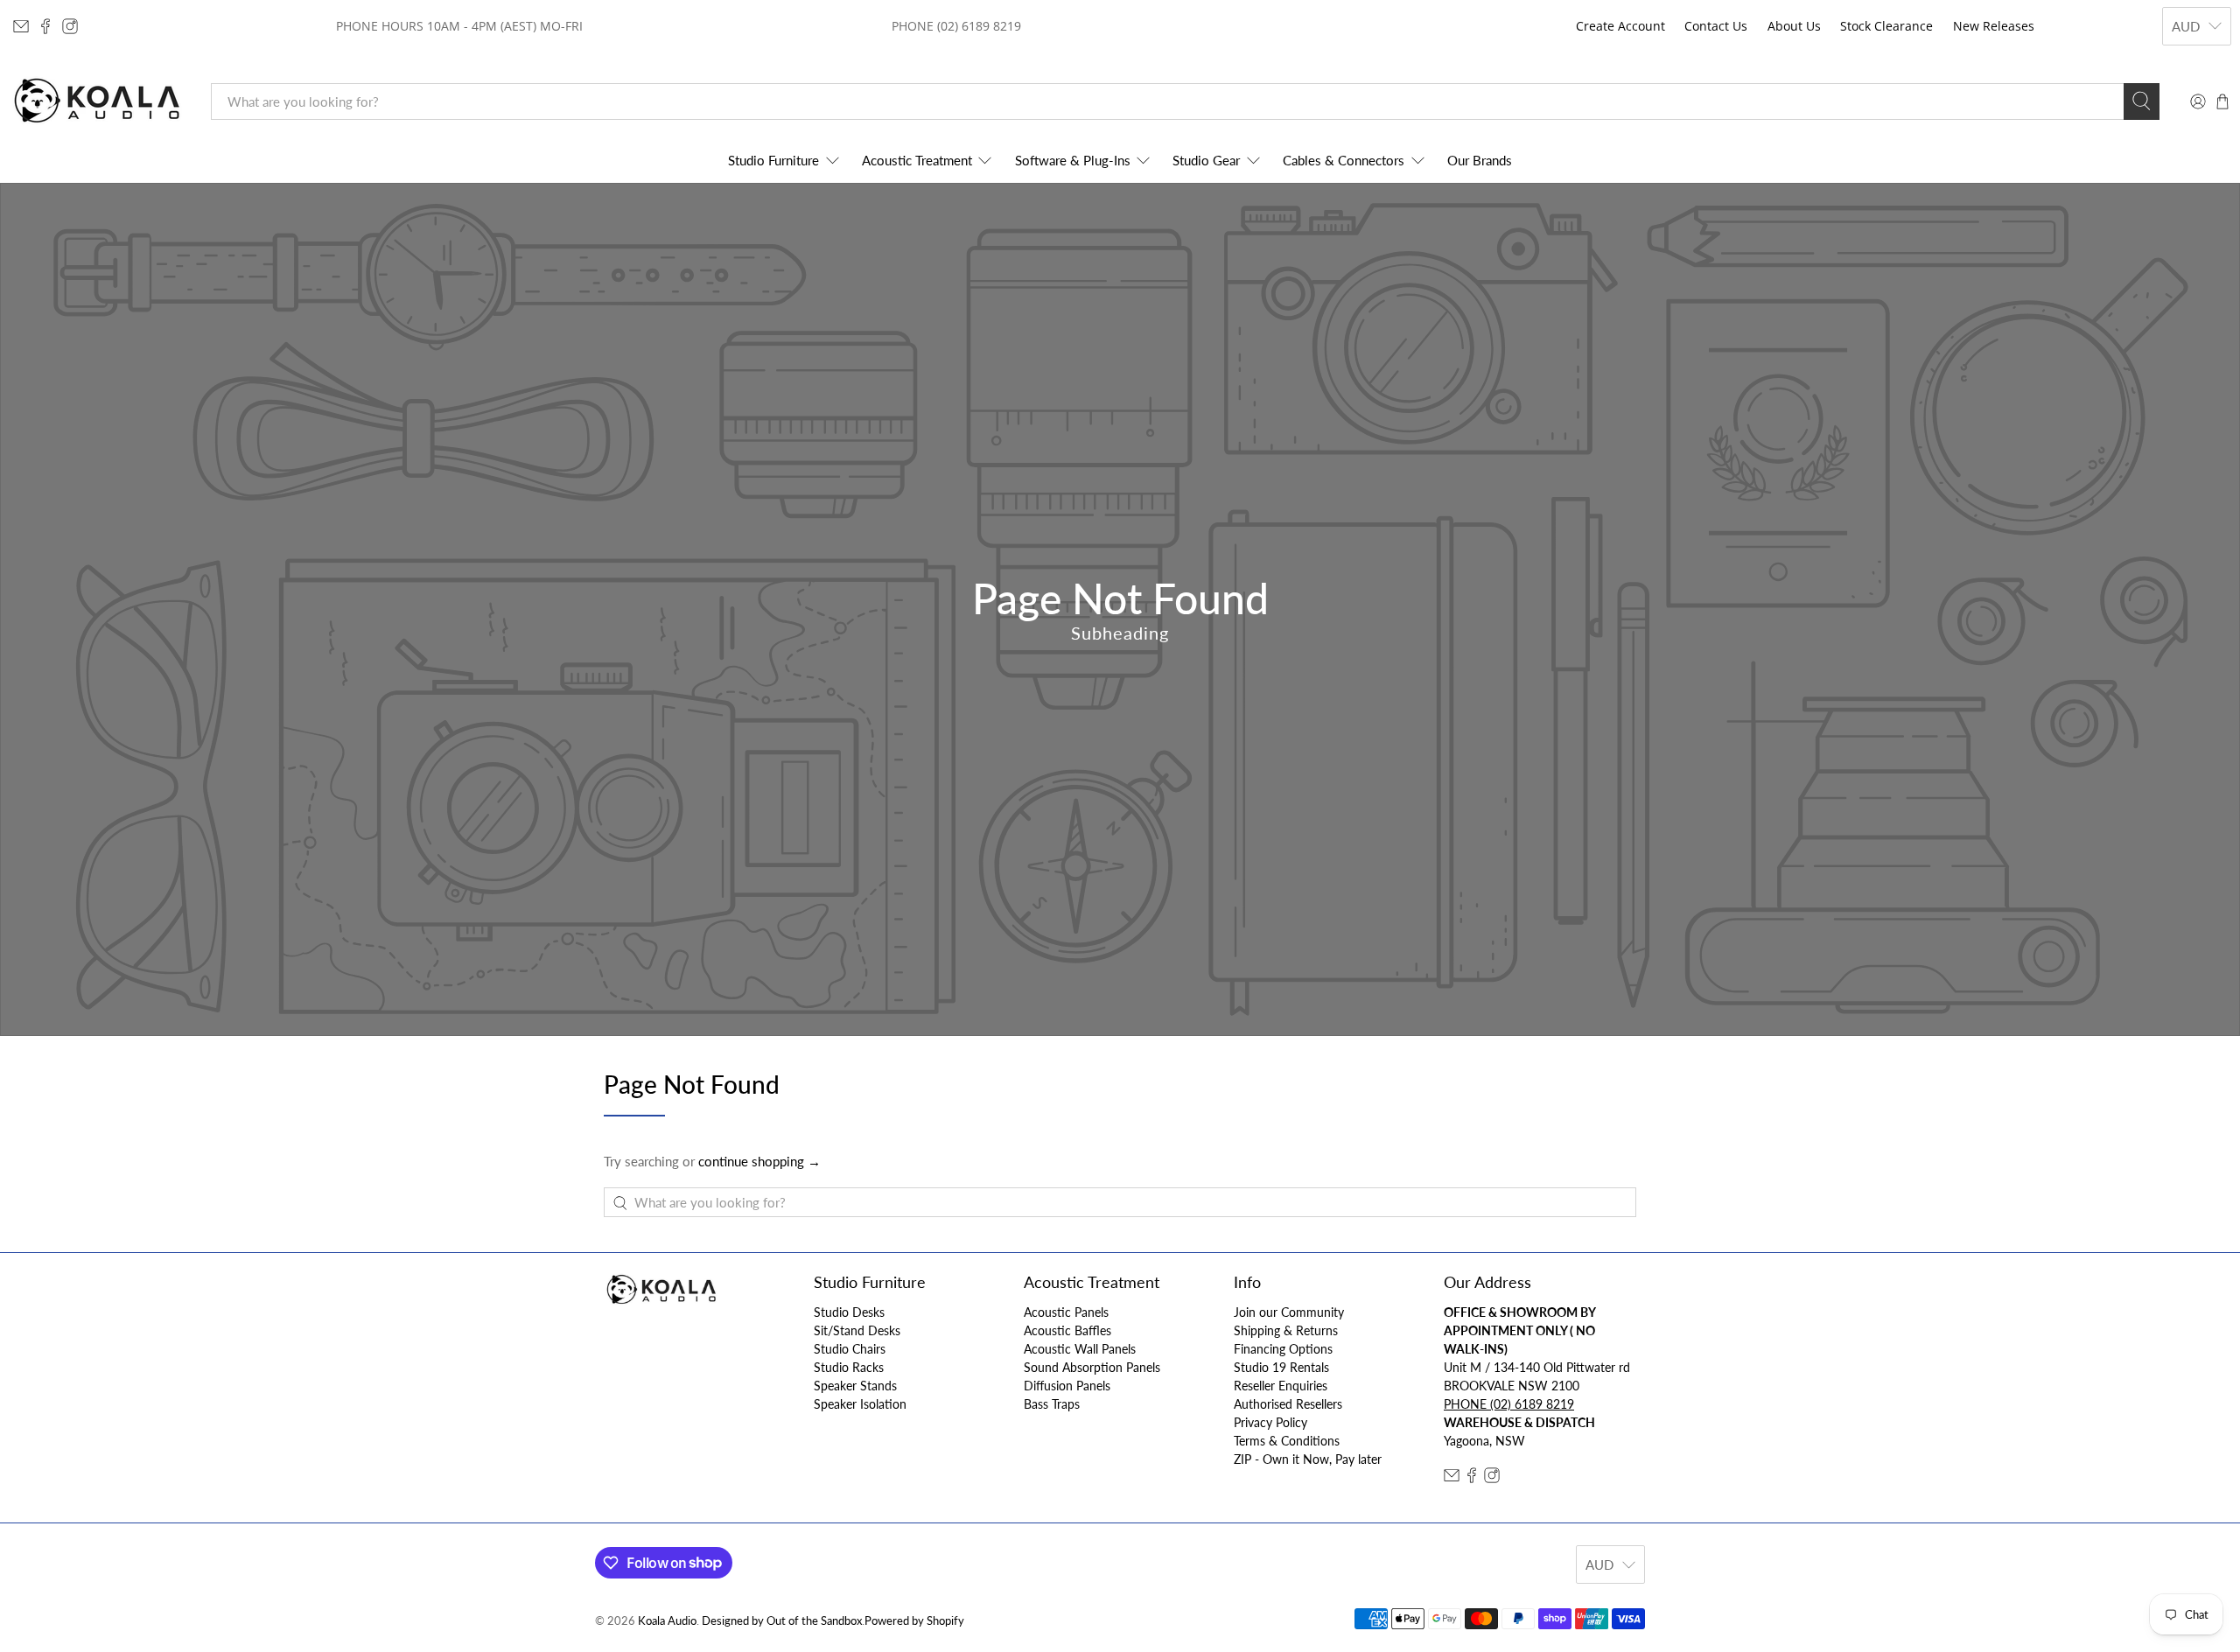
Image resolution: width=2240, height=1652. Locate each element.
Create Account (1620, 26)
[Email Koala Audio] (21, 26)
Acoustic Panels (1066, 1312)
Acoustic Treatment (917, 160)
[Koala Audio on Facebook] (45, 26)
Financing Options (1283, 1349)
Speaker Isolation (860, 1404)
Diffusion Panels (1067, 1386)
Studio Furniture (773, 160)
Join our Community (1289, 1312)
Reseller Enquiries (1281, 1386)
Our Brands (1480, 160)
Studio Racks (849, 1367)
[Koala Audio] (97, 101)
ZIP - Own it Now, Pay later (1308, 1459)
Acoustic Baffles (1067, 1330)
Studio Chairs (850, 1349)
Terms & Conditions (1287, 1441)
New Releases (1994, 26)
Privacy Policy (1270, 1422)
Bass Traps (1052, 1404)
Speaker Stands (855, 1386)
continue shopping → (759, 1161)
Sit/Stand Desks (857, 1330)
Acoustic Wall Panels (1080, 1349)
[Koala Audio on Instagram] (70, 26)
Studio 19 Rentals (1281, 1367)
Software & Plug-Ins (1073, 160)
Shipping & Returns (1286, 1330)
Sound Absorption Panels (1092, 1367)
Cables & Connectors (1344, 160)
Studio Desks (849, 1312)
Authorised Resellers (1288, 1404)
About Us (1794, 26)
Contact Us (1716, 26)
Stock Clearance (1886, 26)
